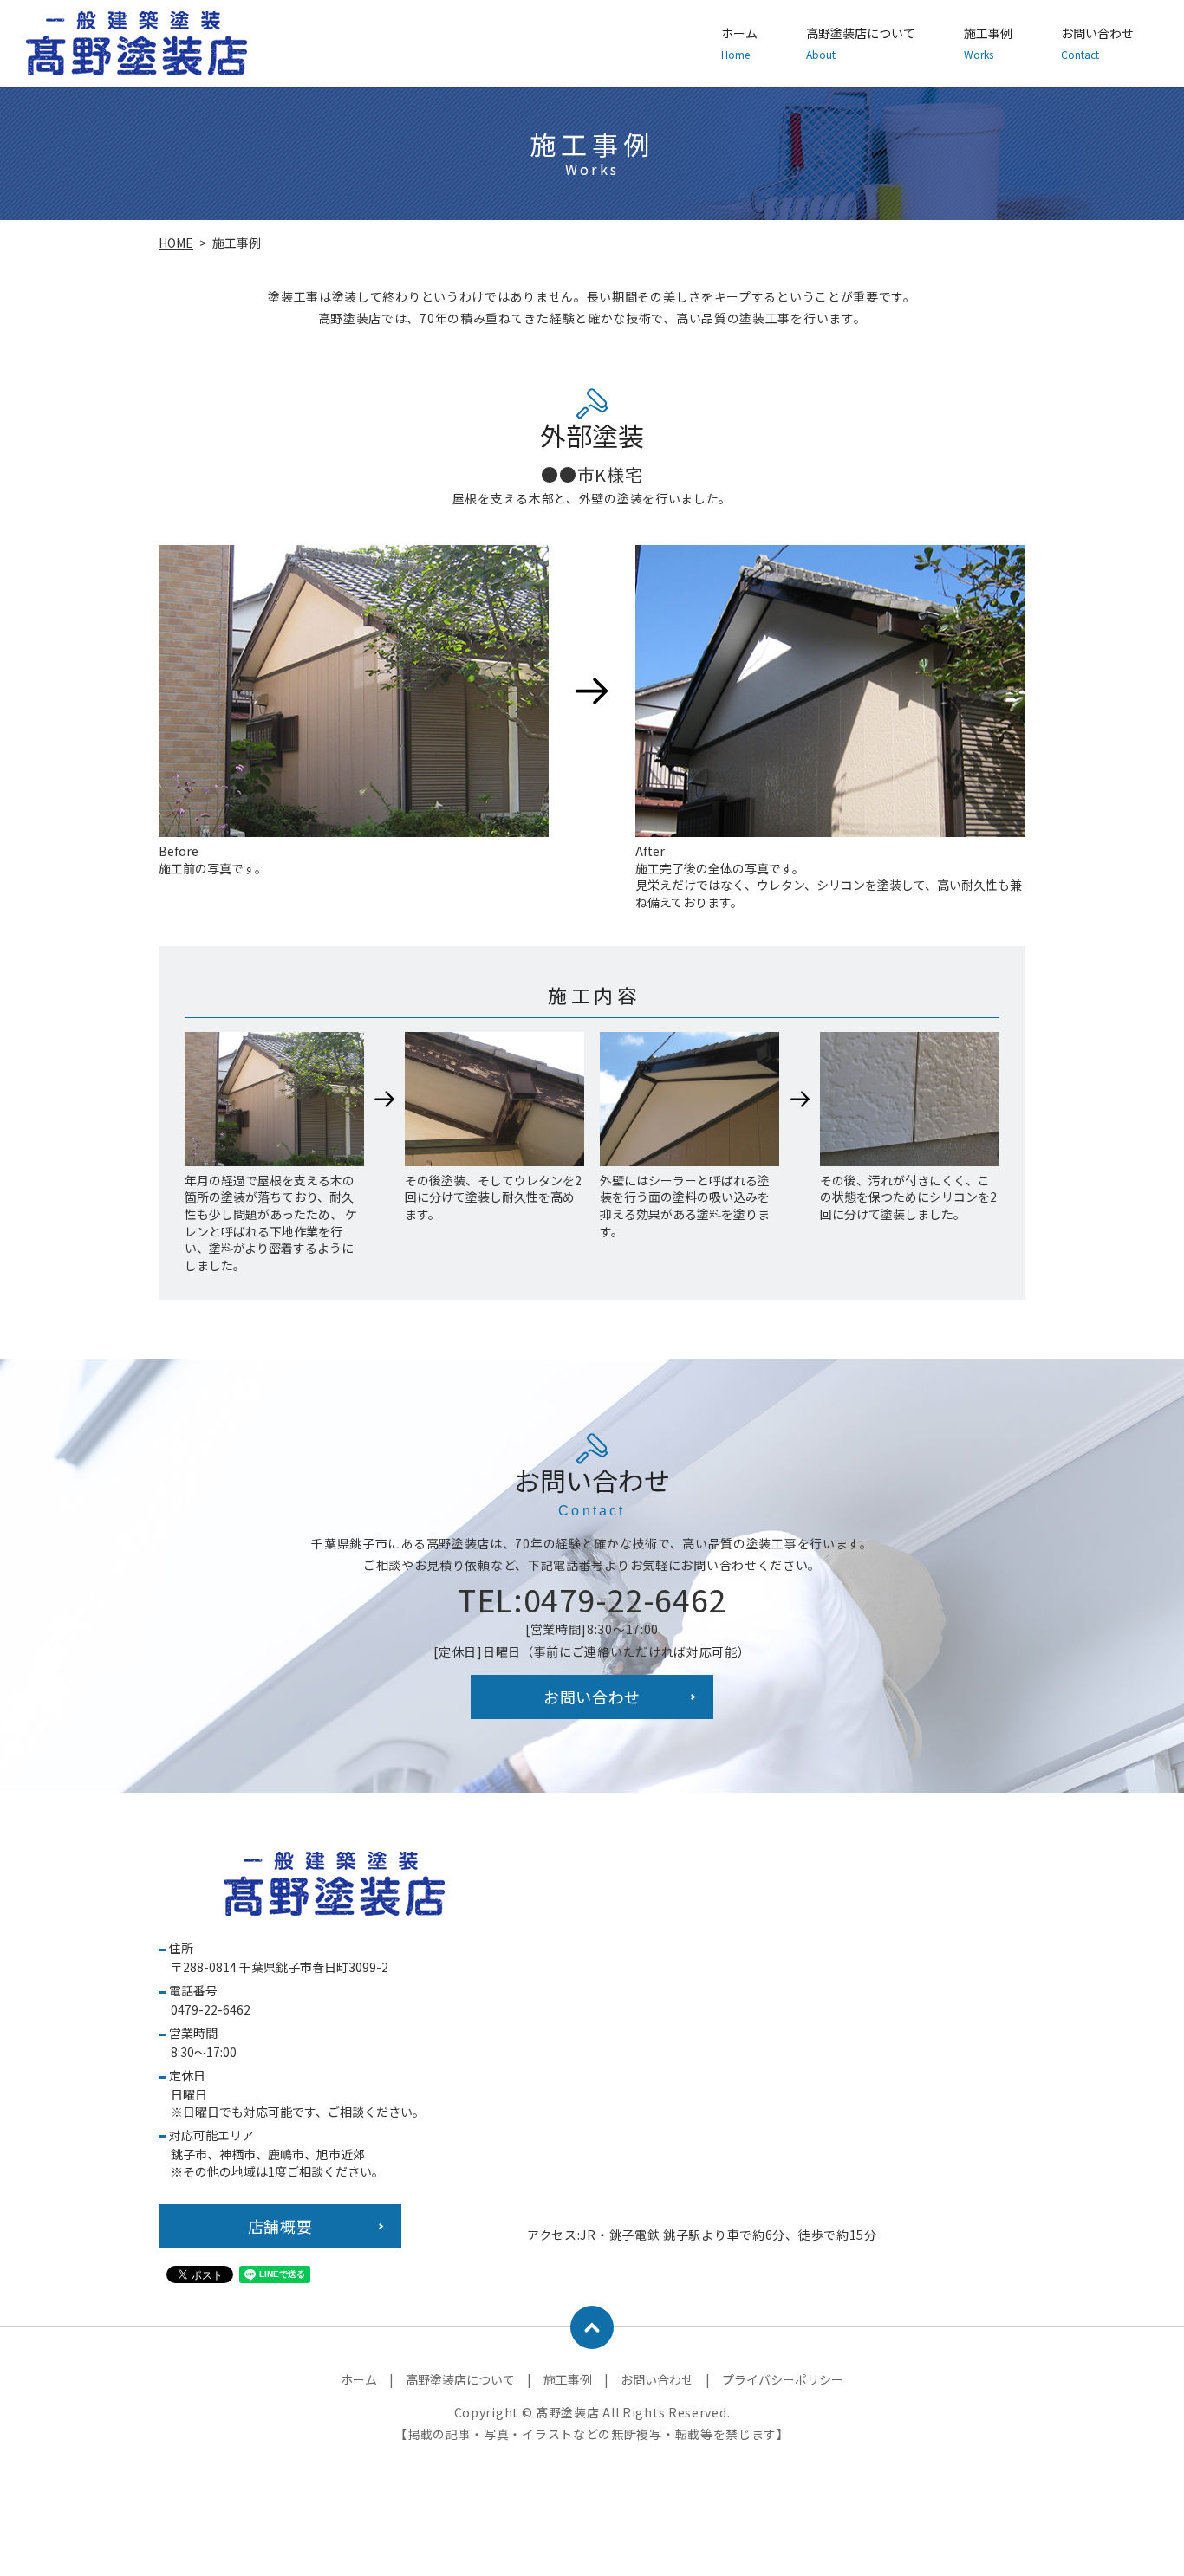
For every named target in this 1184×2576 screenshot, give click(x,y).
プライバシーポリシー (783, 2379)
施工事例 (988, 43)
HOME (176, 243)
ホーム (739, 43)
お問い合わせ (1097, 43)
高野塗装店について (861, 43)
